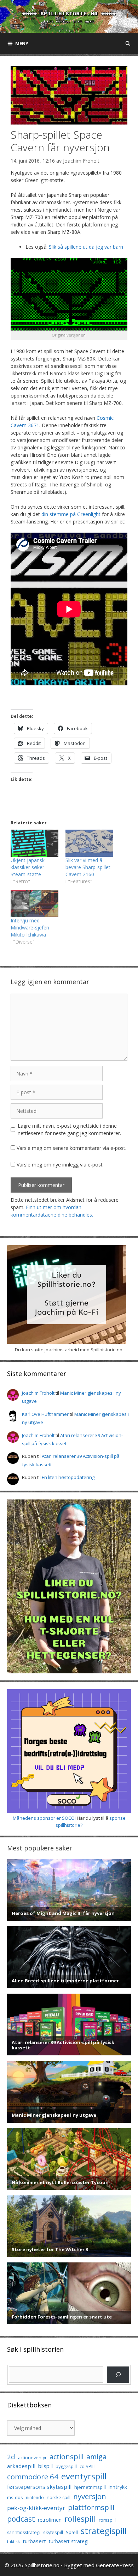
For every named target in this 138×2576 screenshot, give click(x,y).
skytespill (53, 2532)
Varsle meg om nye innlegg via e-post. (60, 1165)
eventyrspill (84, 2476)
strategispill (104, 2531)
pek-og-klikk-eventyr (36, 2508)
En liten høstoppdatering (68, 1477)
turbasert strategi (69, 2541)
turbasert (34, 2541)
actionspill (67, 2457)
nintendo (35, 2498)
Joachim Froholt (81, 161)
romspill (107, 2520)
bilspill (45, 2466)
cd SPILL (88, 2466)
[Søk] (118, 2374)
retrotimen (50, 2520)
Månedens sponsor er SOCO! (44, 1818)
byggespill (66, 2466)
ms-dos (15, 2497)
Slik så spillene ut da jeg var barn (86, 247)
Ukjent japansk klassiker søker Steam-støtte (28, 867)
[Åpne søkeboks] (128, 43)
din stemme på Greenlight (71, 514)
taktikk (13, 2542)
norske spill (59, 2498)
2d (11, 2457)
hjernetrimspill (90, 2487)
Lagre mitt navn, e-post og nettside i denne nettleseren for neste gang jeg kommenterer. (69, 1129)
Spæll (72, 2532)
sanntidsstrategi (24, 2532)
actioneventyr (32, 2458)
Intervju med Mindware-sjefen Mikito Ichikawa (30, 928)
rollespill (80, 2519)
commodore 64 (33, 2477)
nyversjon (90, 2496)
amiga (96, 2457)
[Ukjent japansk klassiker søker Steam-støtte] (34, 843)
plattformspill (91, 2507)
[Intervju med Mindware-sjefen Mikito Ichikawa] (34, 904)
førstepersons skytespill (39, 2487)
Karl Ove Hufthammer (45, 1414)
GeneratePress (115, 2565)
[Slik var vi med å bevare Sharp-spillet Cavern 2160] (89, 843)
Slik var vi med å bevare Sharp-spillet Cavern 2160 (88, 867)
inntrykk (118, 2487)
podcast (21, 2519)
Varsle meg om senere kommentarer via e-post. (71, 1148)
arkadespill (21, 2466)
